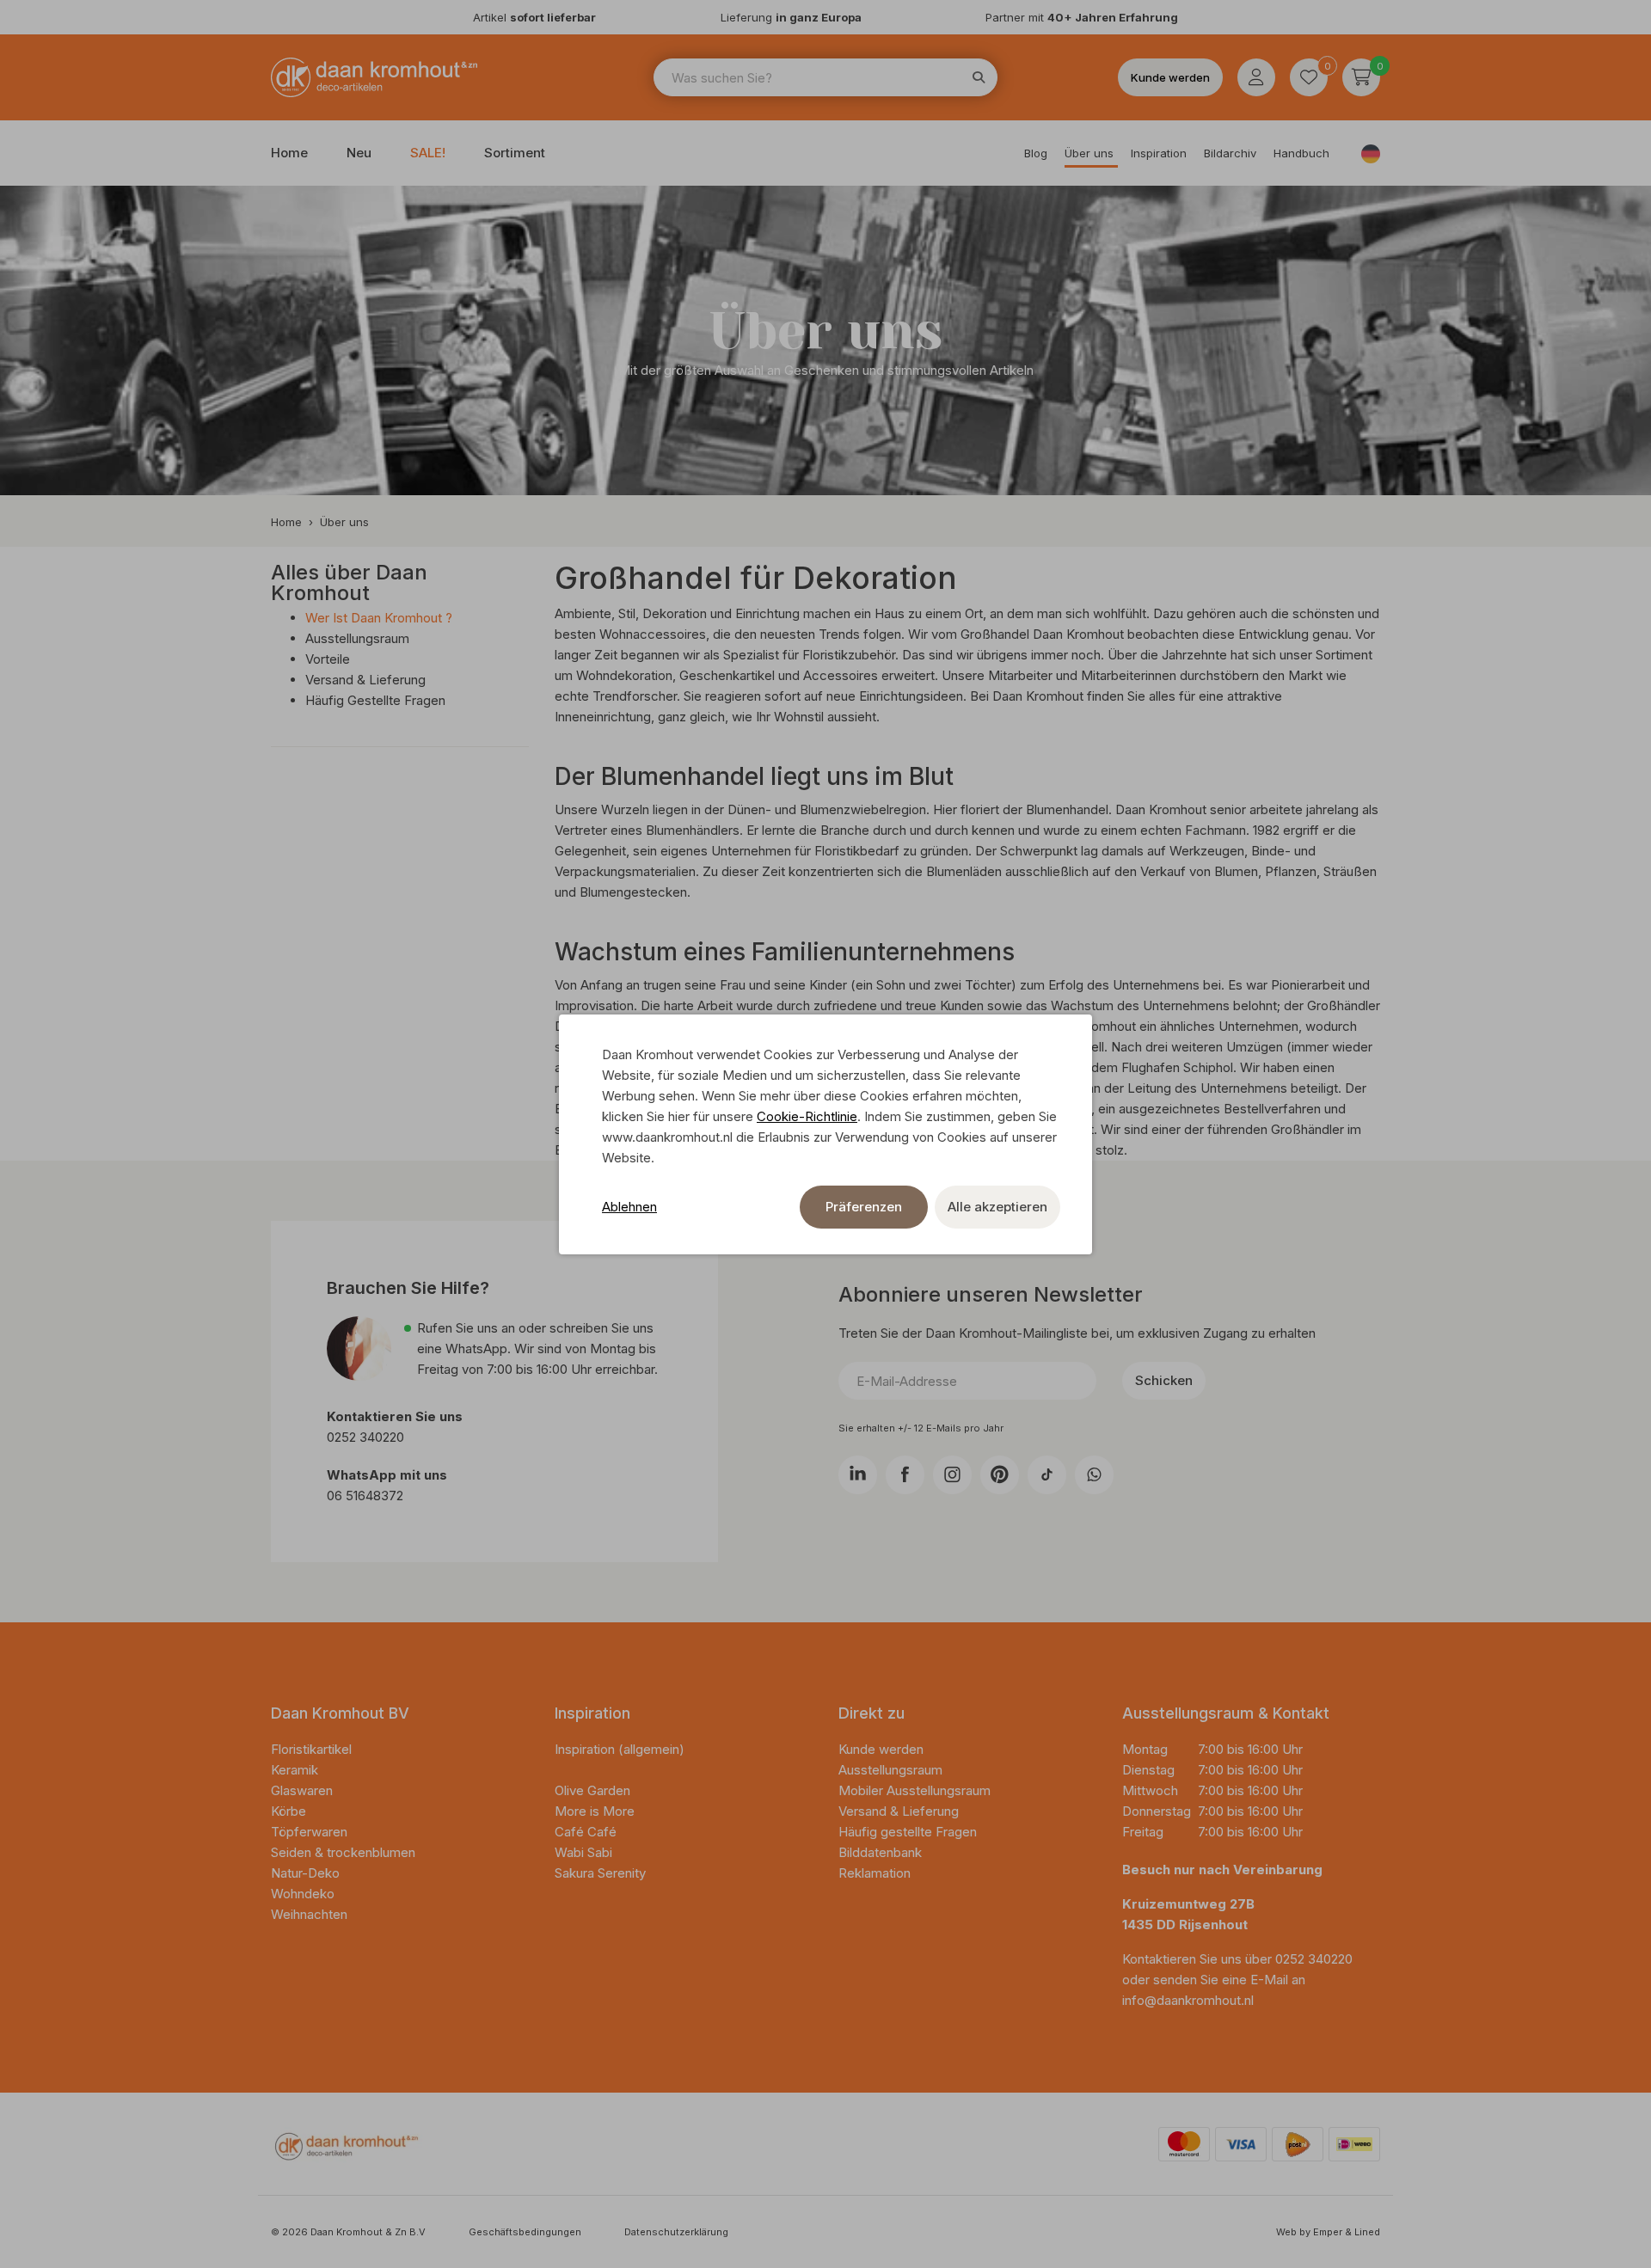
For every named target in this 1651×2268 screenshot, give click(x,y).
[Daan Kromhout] (374, 77)
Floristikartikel (313, 1749)
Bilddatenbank (880, 1852)
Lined (1367, 2232)
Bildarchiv (1230, 153)
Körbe (290, 1811)
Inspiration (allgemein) (620, 1749)
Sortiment (515, 153)
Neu (359, 153)
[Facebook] (905, 1475)
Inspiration (1159, 153)
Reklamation (875, 1873)
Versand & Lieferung (365, 680)
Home (289, 153)
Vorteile (328, 659)
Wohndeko (303, 1894)
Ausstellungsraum (357, 638)
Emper (1328, 2232)
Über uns (1089, 153)
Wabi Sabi (583, 1852)
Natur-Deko (305, 1873)
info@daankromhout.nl (1188, 2000)
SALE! (428, 153)
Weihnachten (309, 1914)
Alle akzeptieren (997, 1207)
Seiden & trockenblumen (343, 1852)
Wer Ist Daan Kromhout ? (379, 618)
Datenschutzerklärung (676, 2232)
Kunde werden (1170, 77)
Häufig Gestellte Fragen (375, 700)
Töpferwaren (309, 1832)
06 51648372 (365, 1496)
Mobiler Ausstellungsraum (914, 1790)
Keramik (295, 1770)
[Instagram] (952, 1475)
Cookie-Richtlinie (807, 1116)
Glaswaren (302, 1790)
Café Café (586, 1832)
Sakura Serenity (600, 1873)
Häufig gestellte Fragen (908, 1832)
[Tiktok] (1047, 1475)
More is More (595, 1811)
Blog (1036, 153)
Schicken (1164, 1380)
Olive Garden (592, 1790)
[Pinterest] (1000, 1475)
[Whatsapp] (1094, 1475)
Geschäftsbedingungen (525, 2232)
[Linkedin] (858, 1475)
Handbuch (1301, 153)
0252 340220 (367, 1437)
